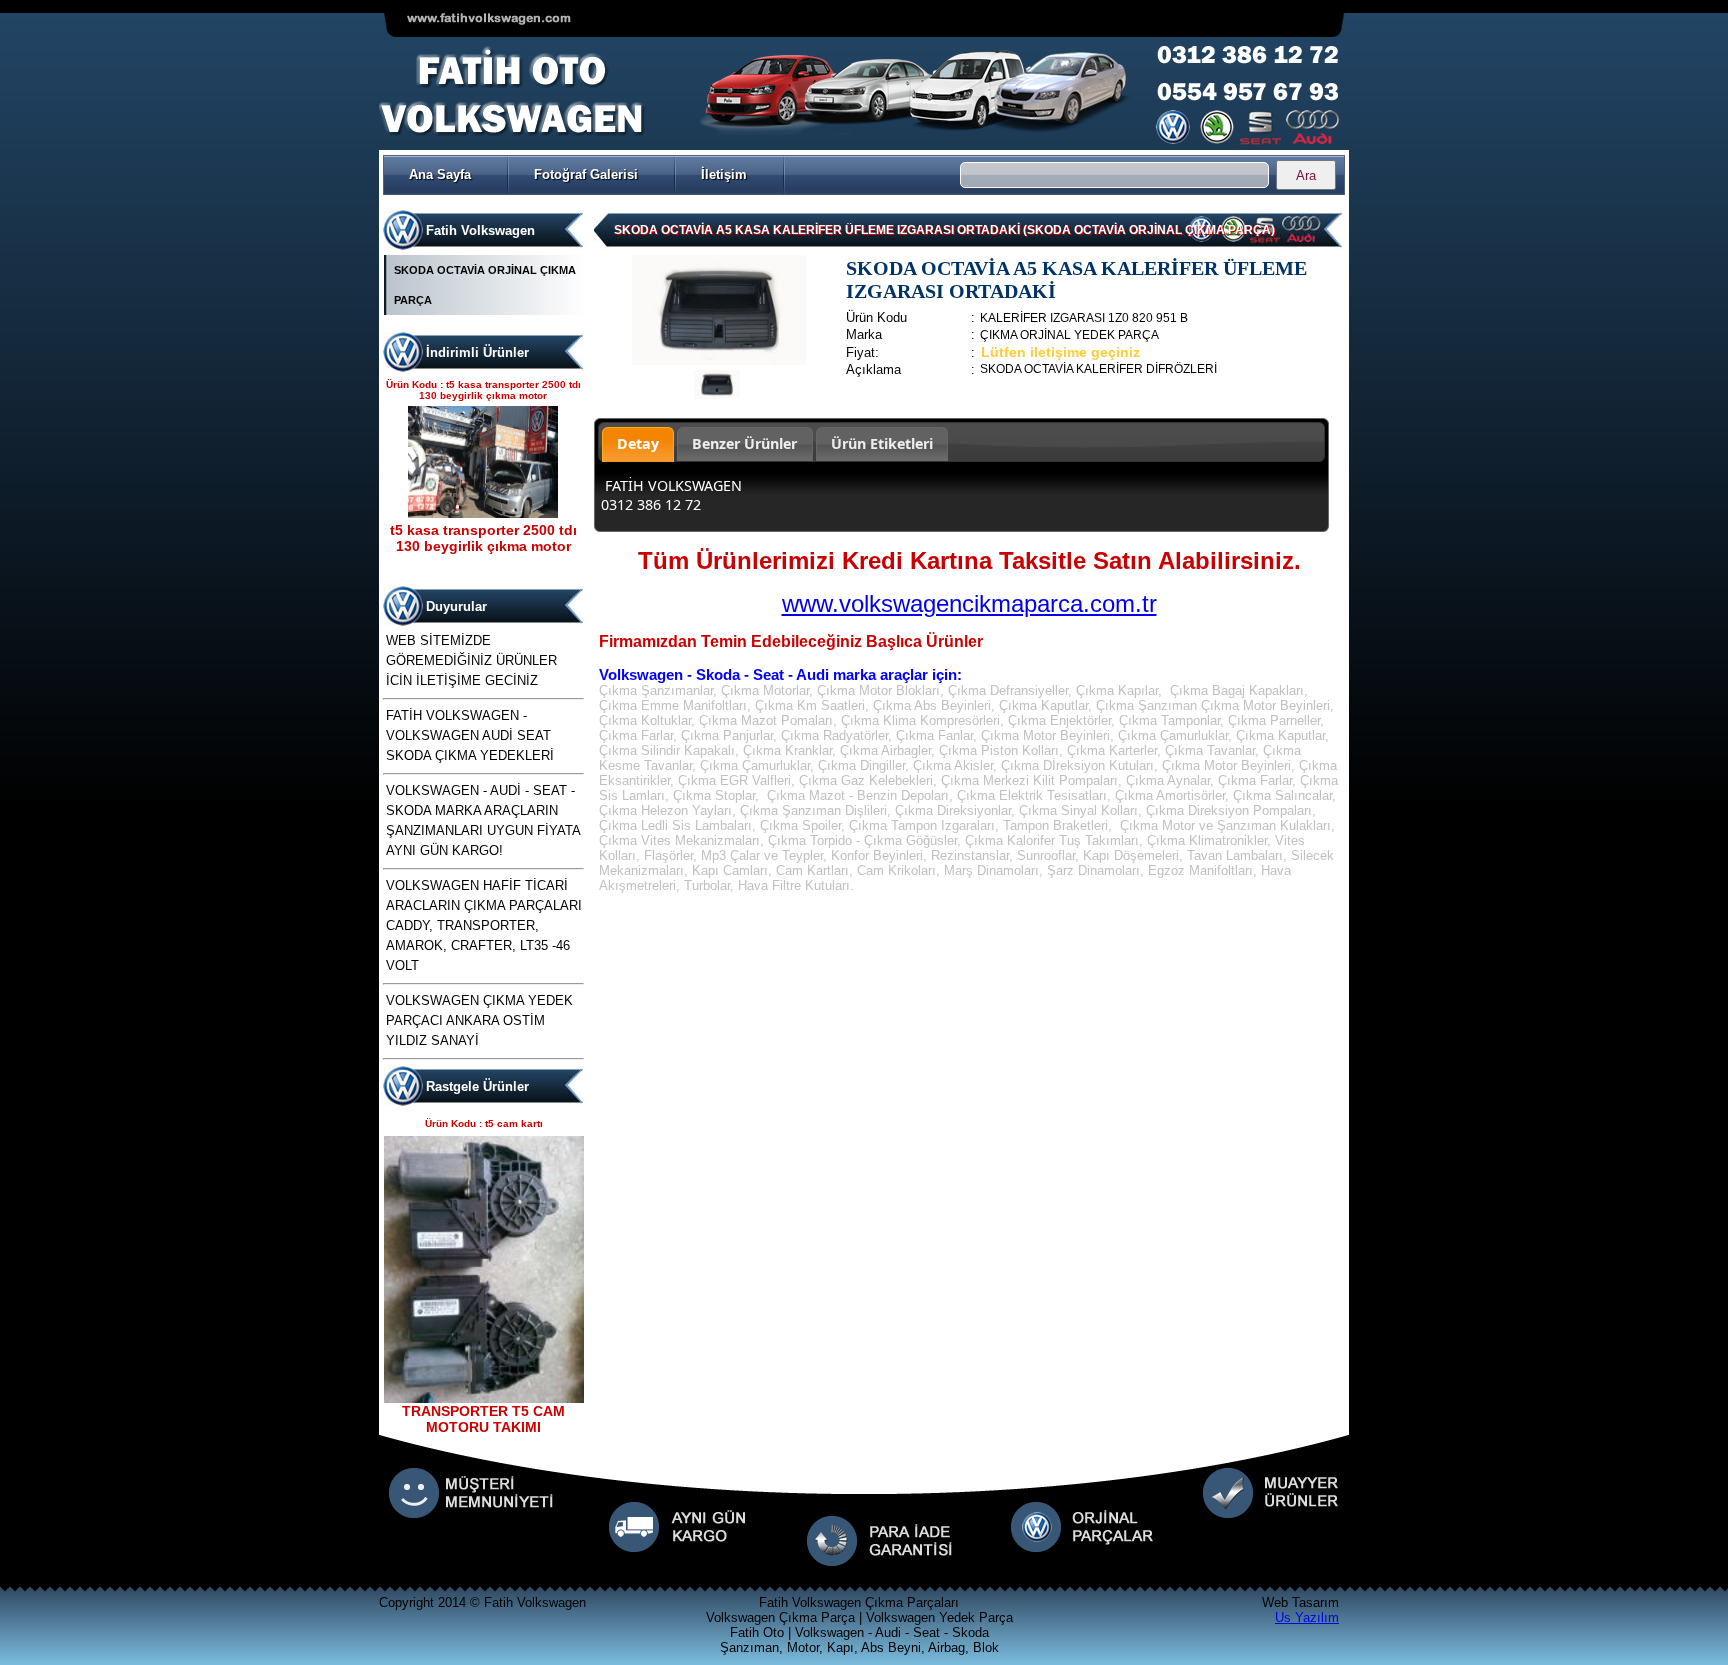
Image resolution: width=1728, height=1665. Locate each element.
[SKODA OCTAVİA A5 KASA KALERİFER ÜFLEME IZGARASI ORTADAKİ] (719, 360)
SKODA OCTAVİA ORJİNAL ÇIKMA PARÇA (485, 285)
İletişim (724, 174)
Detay (638, 443)
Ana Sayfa (440, 174)
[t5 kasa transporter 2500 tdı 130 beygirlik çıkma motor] (483, 513)
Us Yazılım (1307, 1617)
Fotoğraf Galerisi (586, 174)
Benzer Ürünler (744, 443)
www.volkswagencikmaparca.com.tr (969, 603)
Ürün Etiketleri (882, 443)
